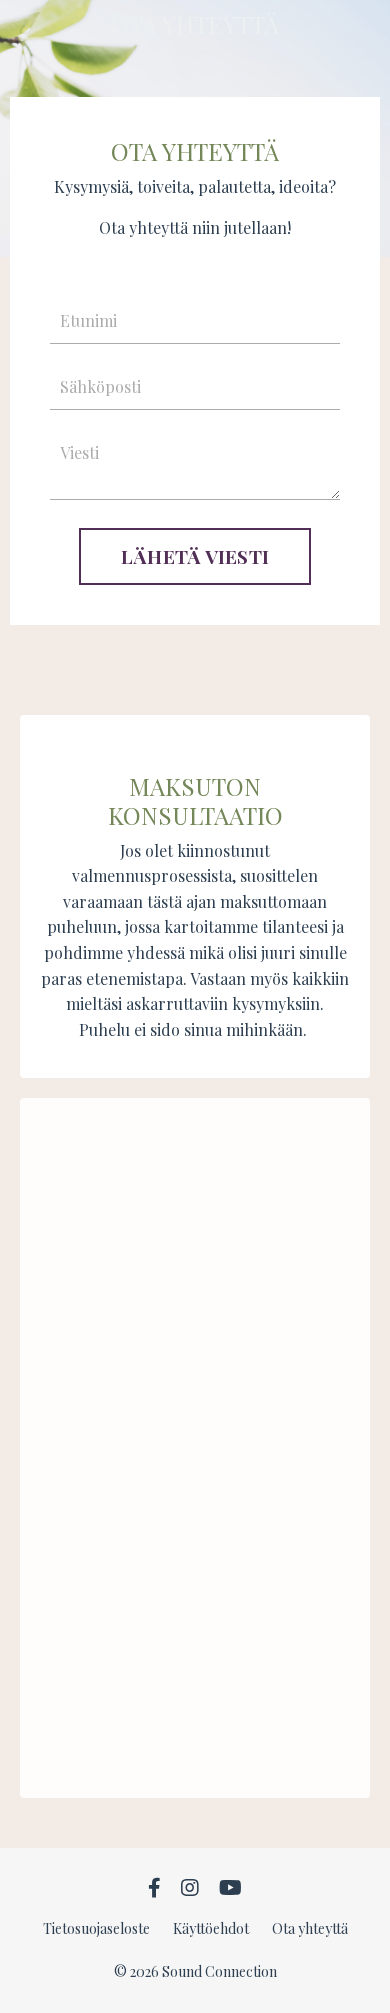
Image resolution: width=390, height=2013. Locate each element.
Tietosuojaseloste (96, 1928)
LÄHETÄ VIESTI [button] (195, 556)
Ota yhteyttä (310, 1928)
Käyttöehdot (211, 1928)
